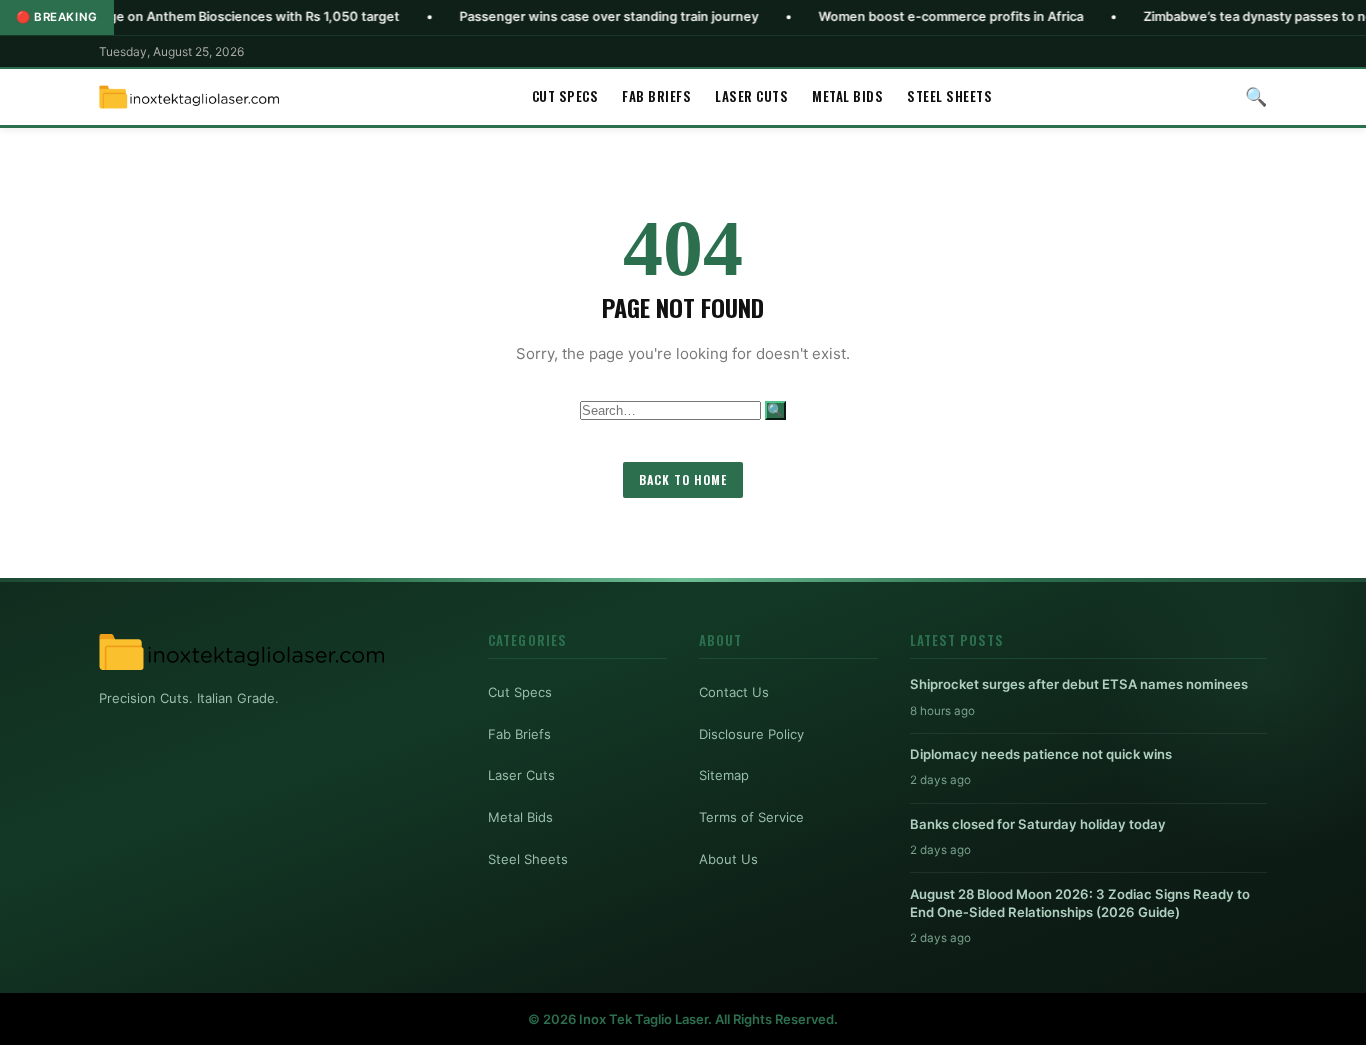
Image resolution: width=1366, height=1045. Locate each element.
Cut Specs (565, 96)
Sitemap (724, 775)
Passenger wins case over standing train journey (567, 16)
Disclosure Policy (751, 734)
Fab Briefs (656, 96)
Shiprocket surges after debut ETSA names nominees (1079, 684)
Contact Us (734, 692)
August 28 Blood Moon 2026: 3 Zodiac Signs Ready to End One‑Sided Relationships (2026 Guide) (1080, 903)
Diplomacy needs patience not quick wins (1041, 754)
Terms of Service (751, 817)
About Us (728, 859)
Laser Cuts (751, 96)
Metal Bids (847, 96)
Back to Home (683, 479)
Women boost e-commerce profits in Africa (909, 16)
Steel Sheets (949, 96)
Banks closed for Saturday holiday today (1038, 824)
